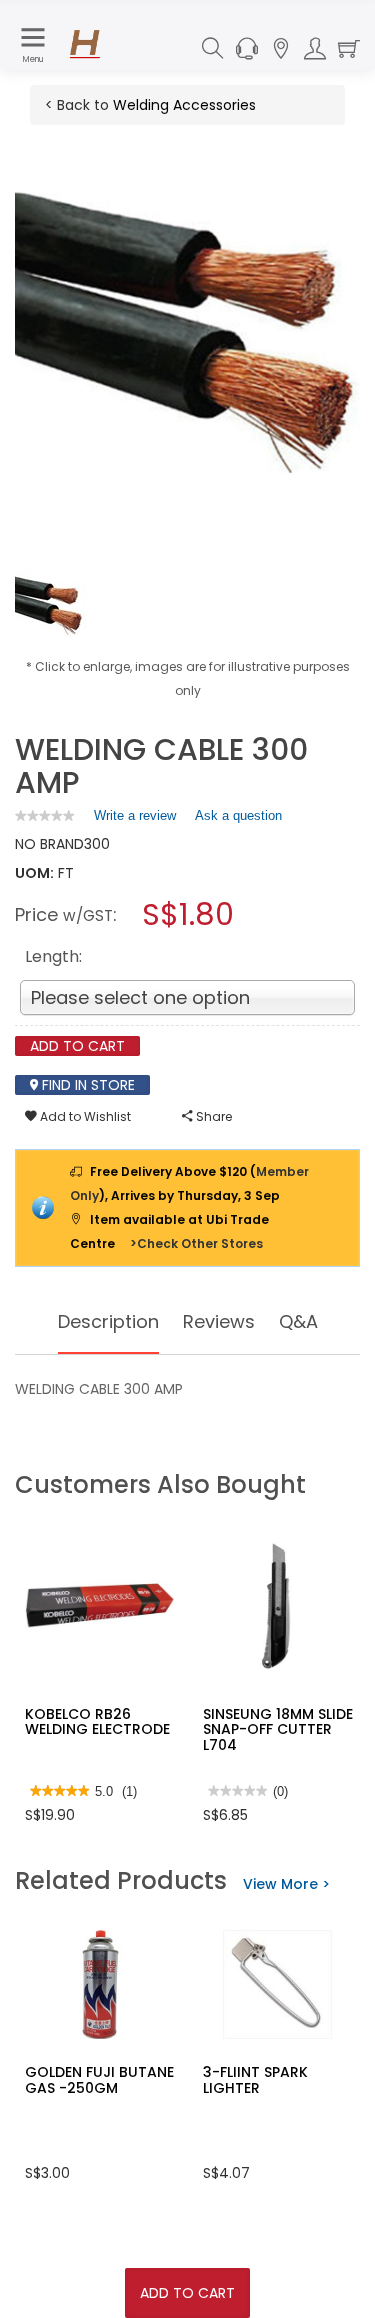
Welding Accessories (184, 105)
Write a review (135, 820)
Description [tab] (108, 1321)
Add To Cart (187, 2293)
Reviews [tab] (219, 1321)
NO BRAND (49, 844)
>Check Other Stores (196, 1243)
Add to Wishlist (84, 1116)
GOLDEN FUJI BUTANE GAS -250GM (99, 2079)
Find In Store (86, 1085)
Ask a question (238, 815)
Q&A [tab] (298, 1321)
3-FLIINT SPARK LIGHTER (255, 2079)
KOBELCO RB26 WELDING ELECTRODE (97, 1721)
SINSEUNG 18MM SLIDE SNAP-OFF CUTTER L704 (278, 1729)
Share (212, 1116)
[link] (45, 815)
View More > (286, 1884)
